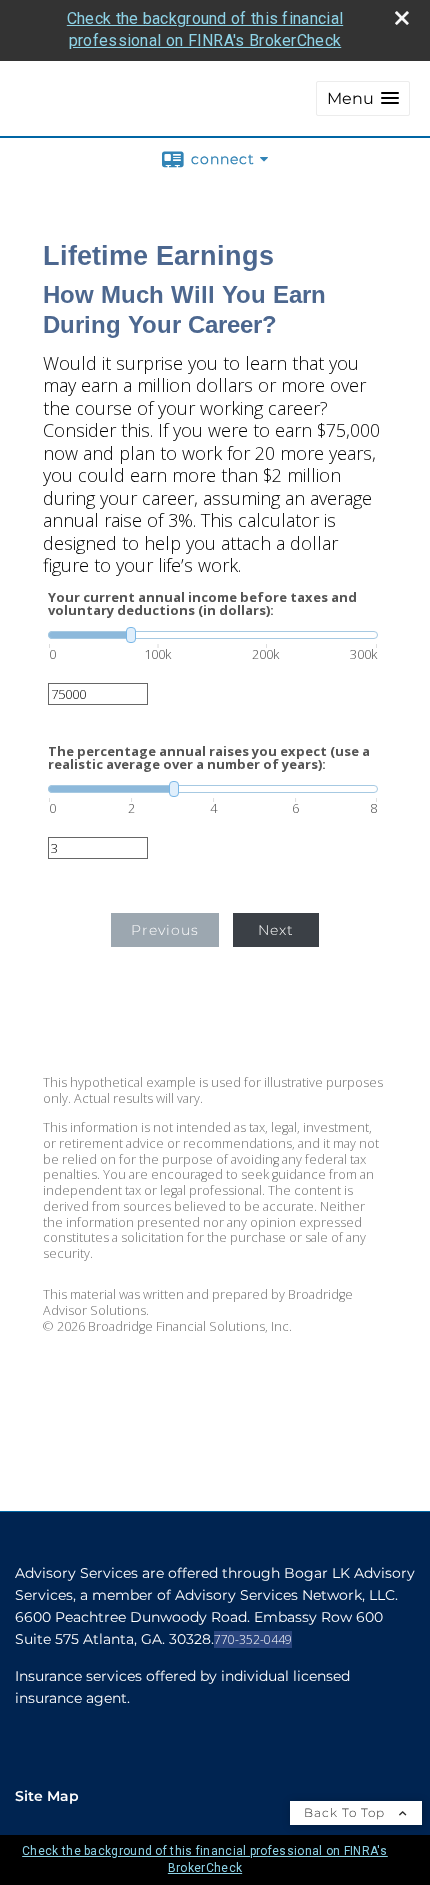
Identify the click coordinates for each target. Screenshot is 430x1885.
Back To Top (346, 1812)
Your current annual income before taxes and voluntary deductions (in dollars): (202, 604)
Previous (165, 930)
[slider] (213, 635)
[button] (363, 98)
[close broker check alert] (402, 18)
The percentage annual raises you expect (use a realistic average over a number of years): (209, 758)
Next (276, 930)
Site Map (47, 1796)
